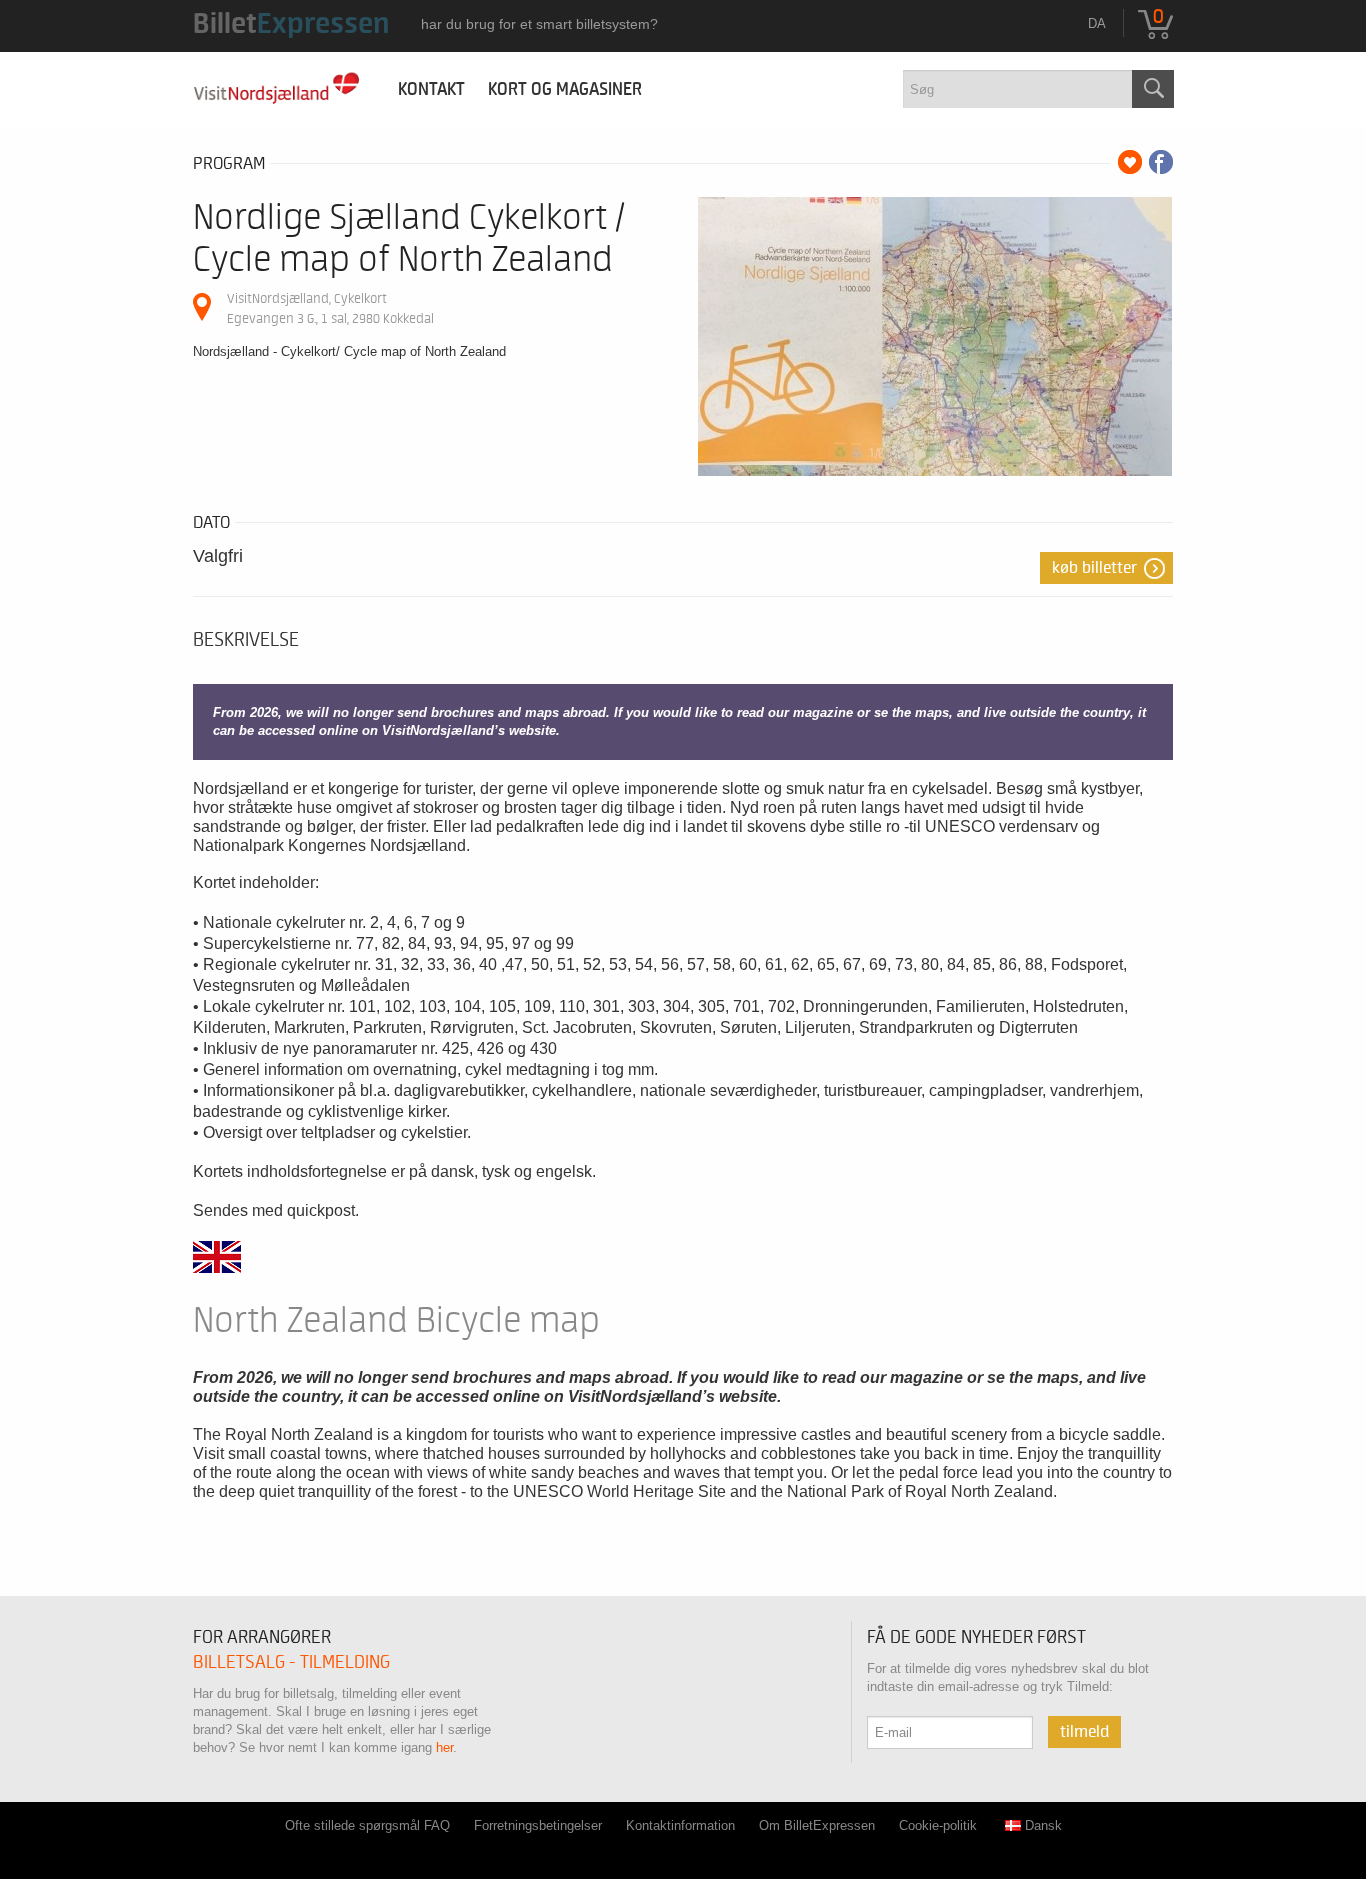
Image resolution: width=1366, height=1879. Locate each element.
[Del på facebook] (1161, 162)
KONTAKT (425, 89)
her (444, 1747)
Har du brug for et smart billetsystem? (539, 24)
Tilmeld (1084, 1732)
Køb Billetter (1094, 568)
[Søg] (1153, 89)
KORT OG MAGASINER (565, 89)
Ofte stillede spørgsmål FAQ (367, 1825)
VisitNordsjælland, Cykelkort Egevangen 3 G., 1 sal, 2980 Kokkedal (330, 308)
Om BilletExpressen (817, 1825)
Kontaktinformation (680, 1825)
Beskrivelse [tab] (246, 640)
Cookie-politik (938, 1825)
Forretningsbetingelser (538, 1825)
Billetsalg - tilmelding (291, 1662)
